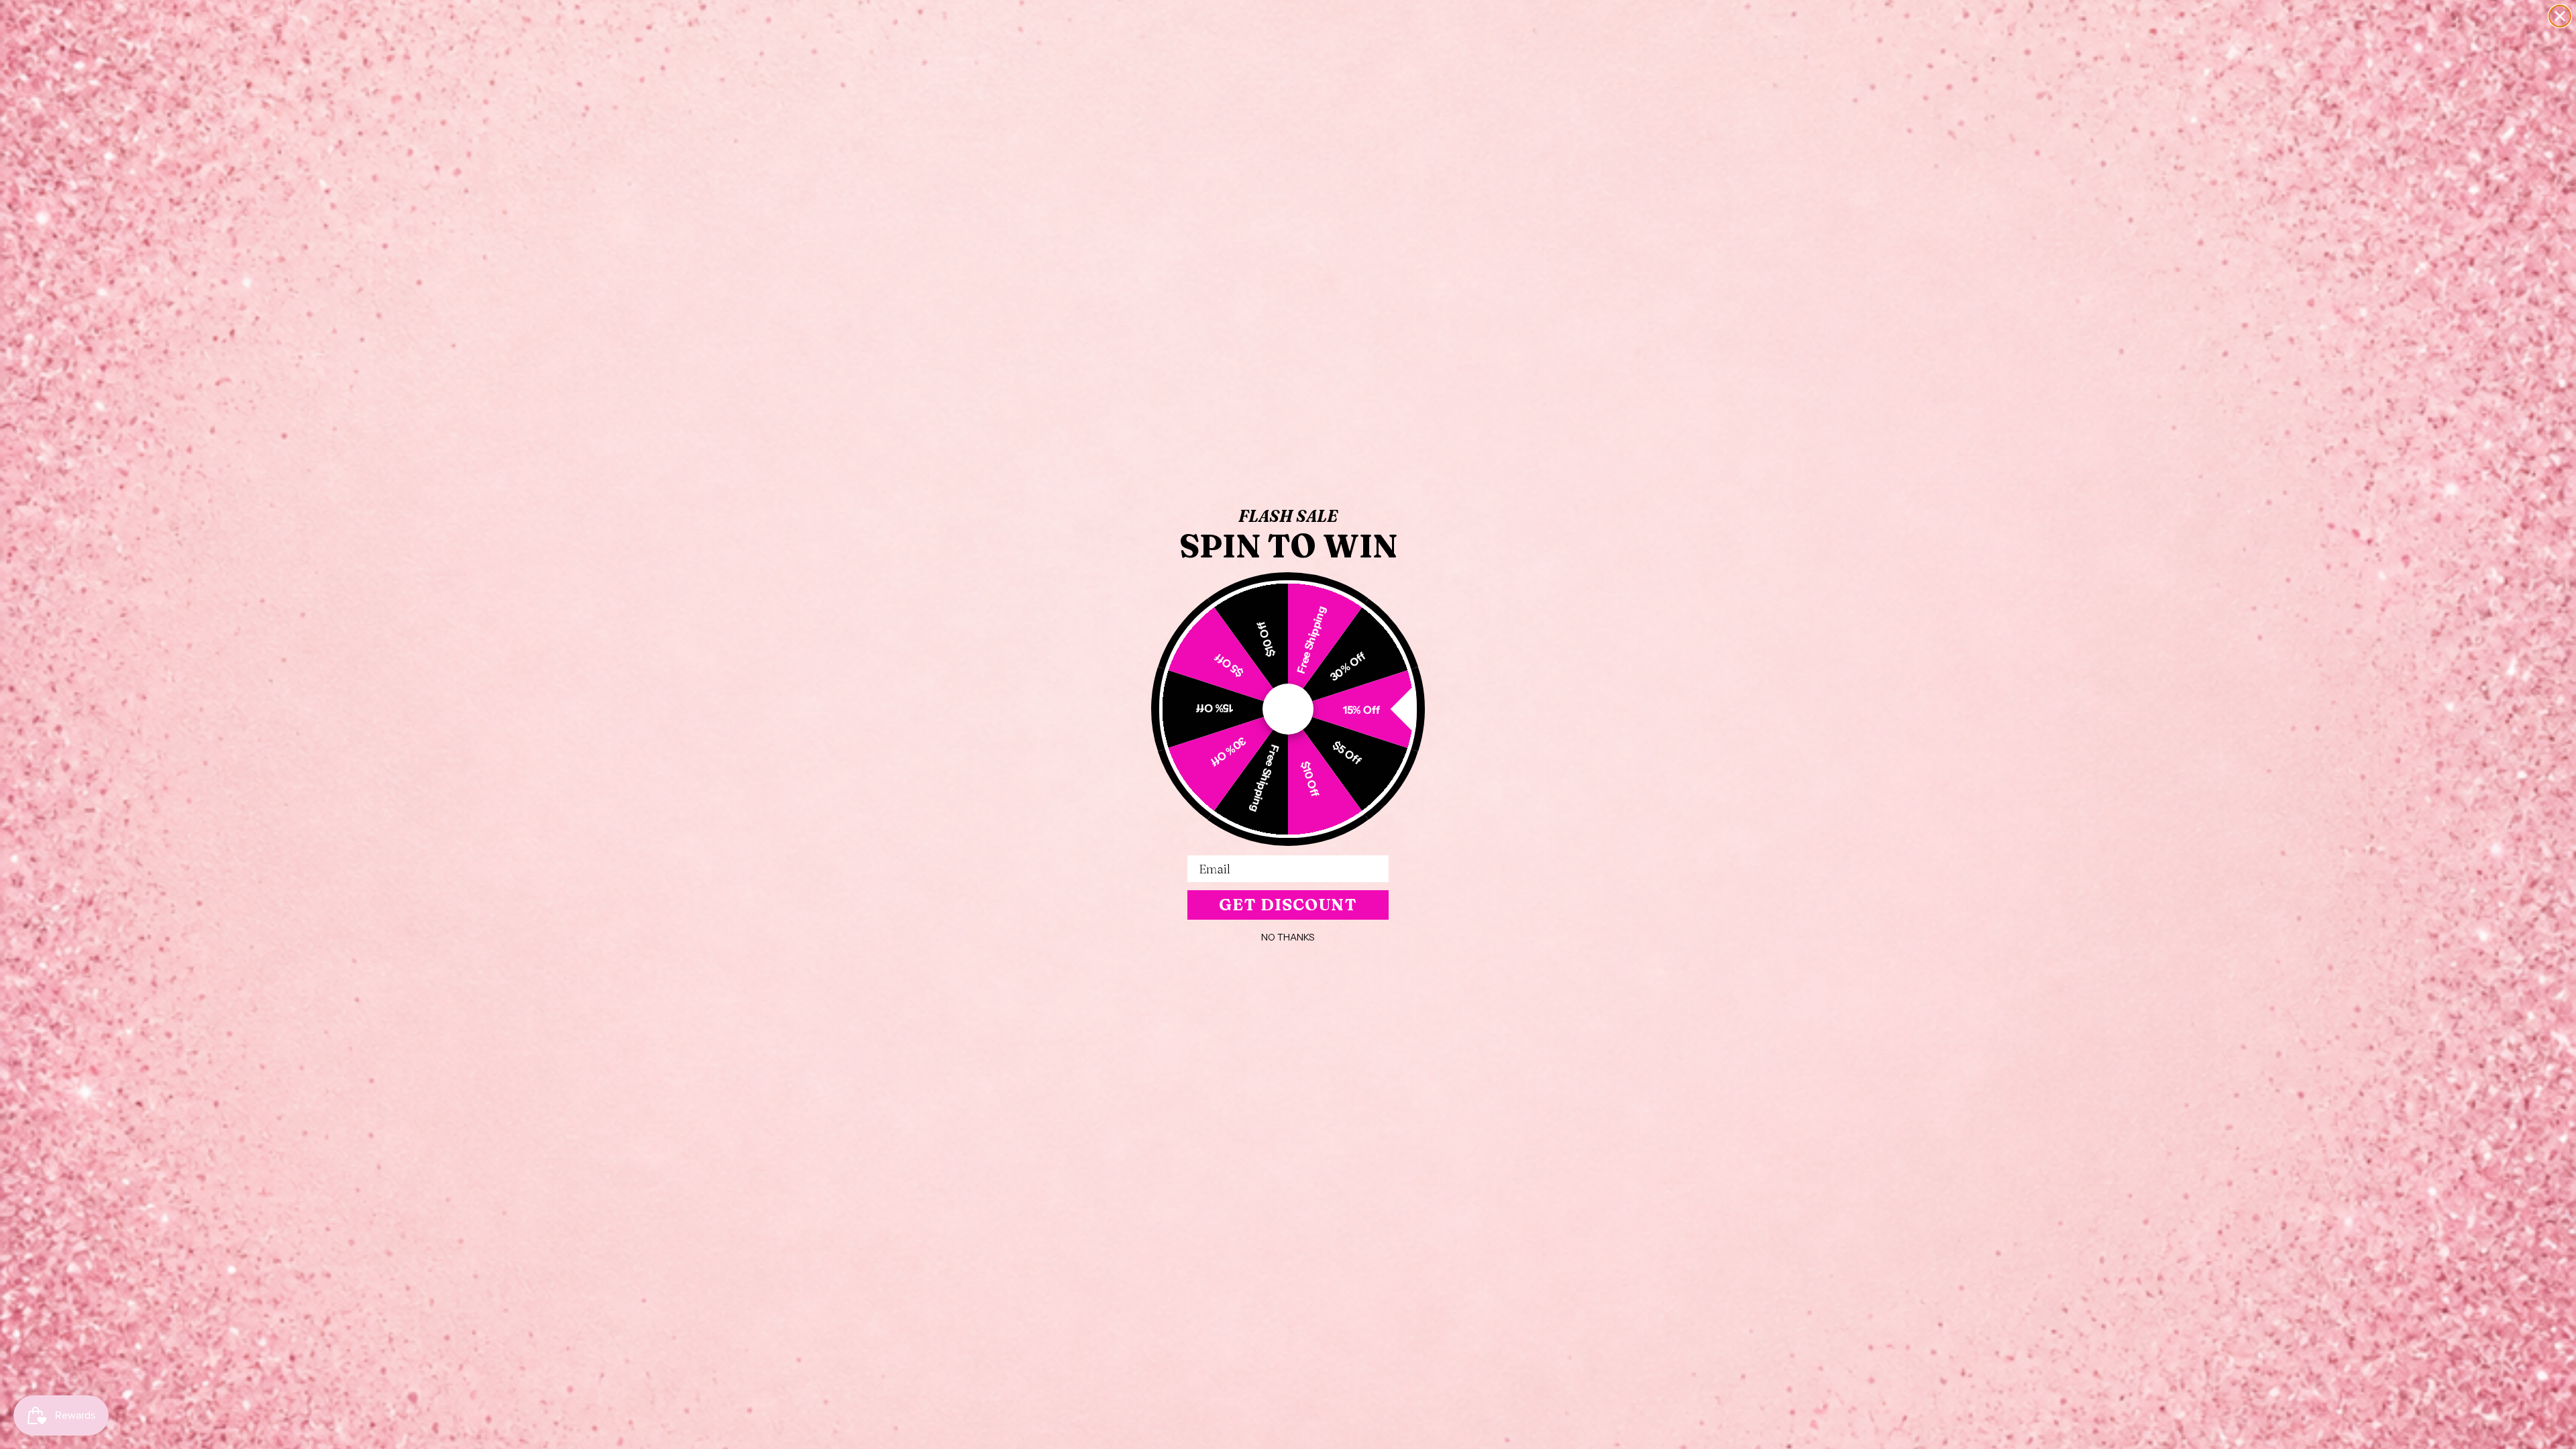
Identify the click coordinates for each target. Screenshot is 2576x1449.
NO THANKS (1288, 937)
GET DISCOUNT (1288, 905)
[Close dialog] (2560, 16)
